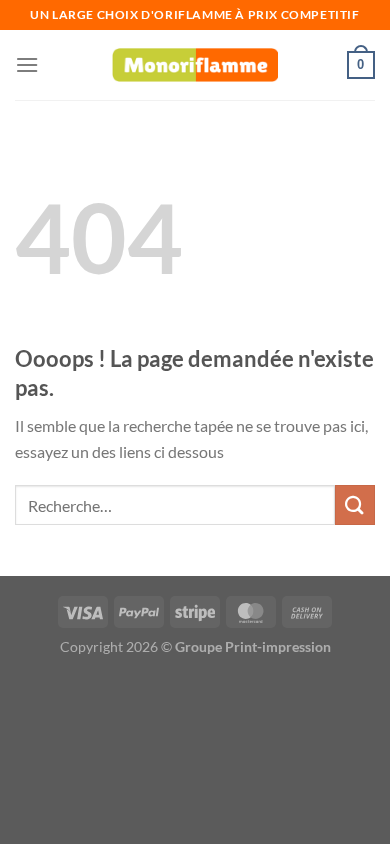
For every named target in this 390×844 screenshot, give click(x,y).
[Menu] (27, 64)
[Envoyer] (355, 504)
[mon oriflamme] (195, 65)
